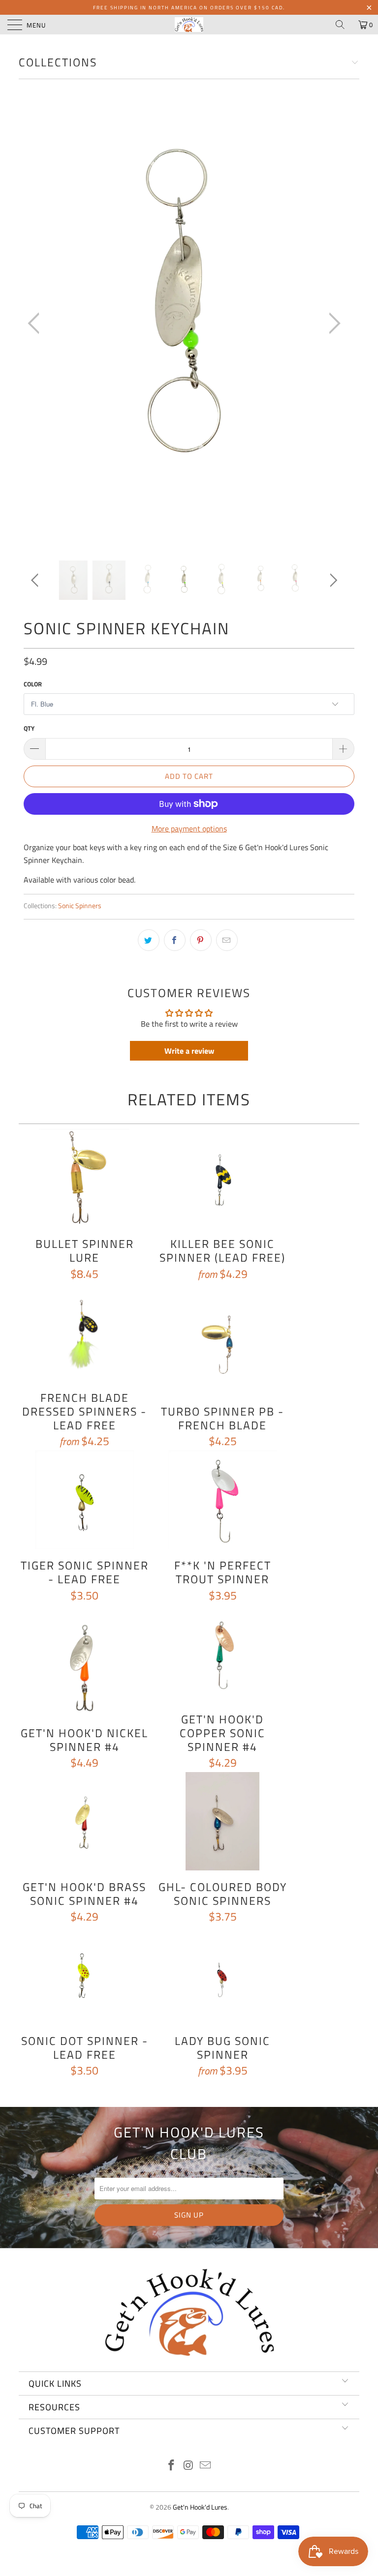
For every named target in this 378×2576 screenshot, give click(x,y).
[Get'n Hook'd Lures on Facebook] (171, 2466)
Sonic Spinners (80, 906)
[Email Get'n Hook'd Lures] (206, 2466)
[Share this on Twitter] (149, 940)
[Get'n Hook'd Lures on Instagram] (189, 2466)
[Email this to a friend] (227, 940)
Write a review (189, 1051)
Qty (29, 728)
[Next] (332, 324)
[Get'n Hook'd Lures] (189, 25)
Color (33, 684)
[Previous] (36, 324)
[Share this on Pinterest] (201, 940)
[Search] (344, 25)
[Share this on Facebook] (175, 940)
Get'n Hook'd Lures (200, 2507)
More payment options (189, 829)
